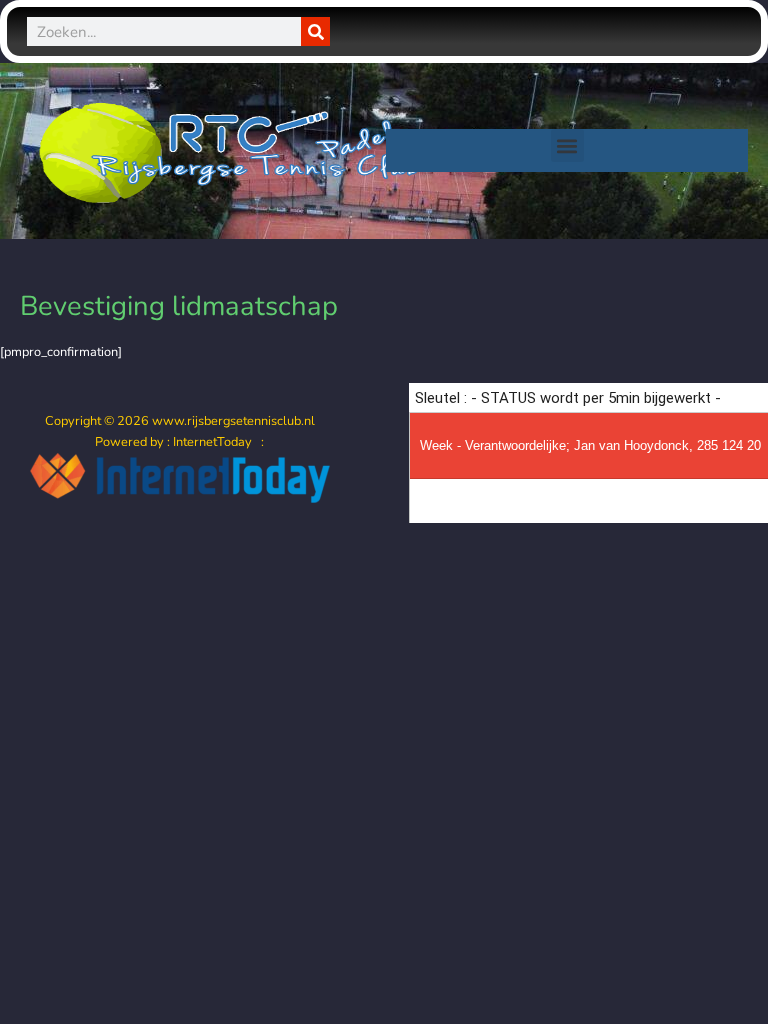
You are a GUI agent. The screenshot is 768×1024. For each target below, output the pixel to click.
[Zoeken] (315, 31)
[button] (567, 145)
